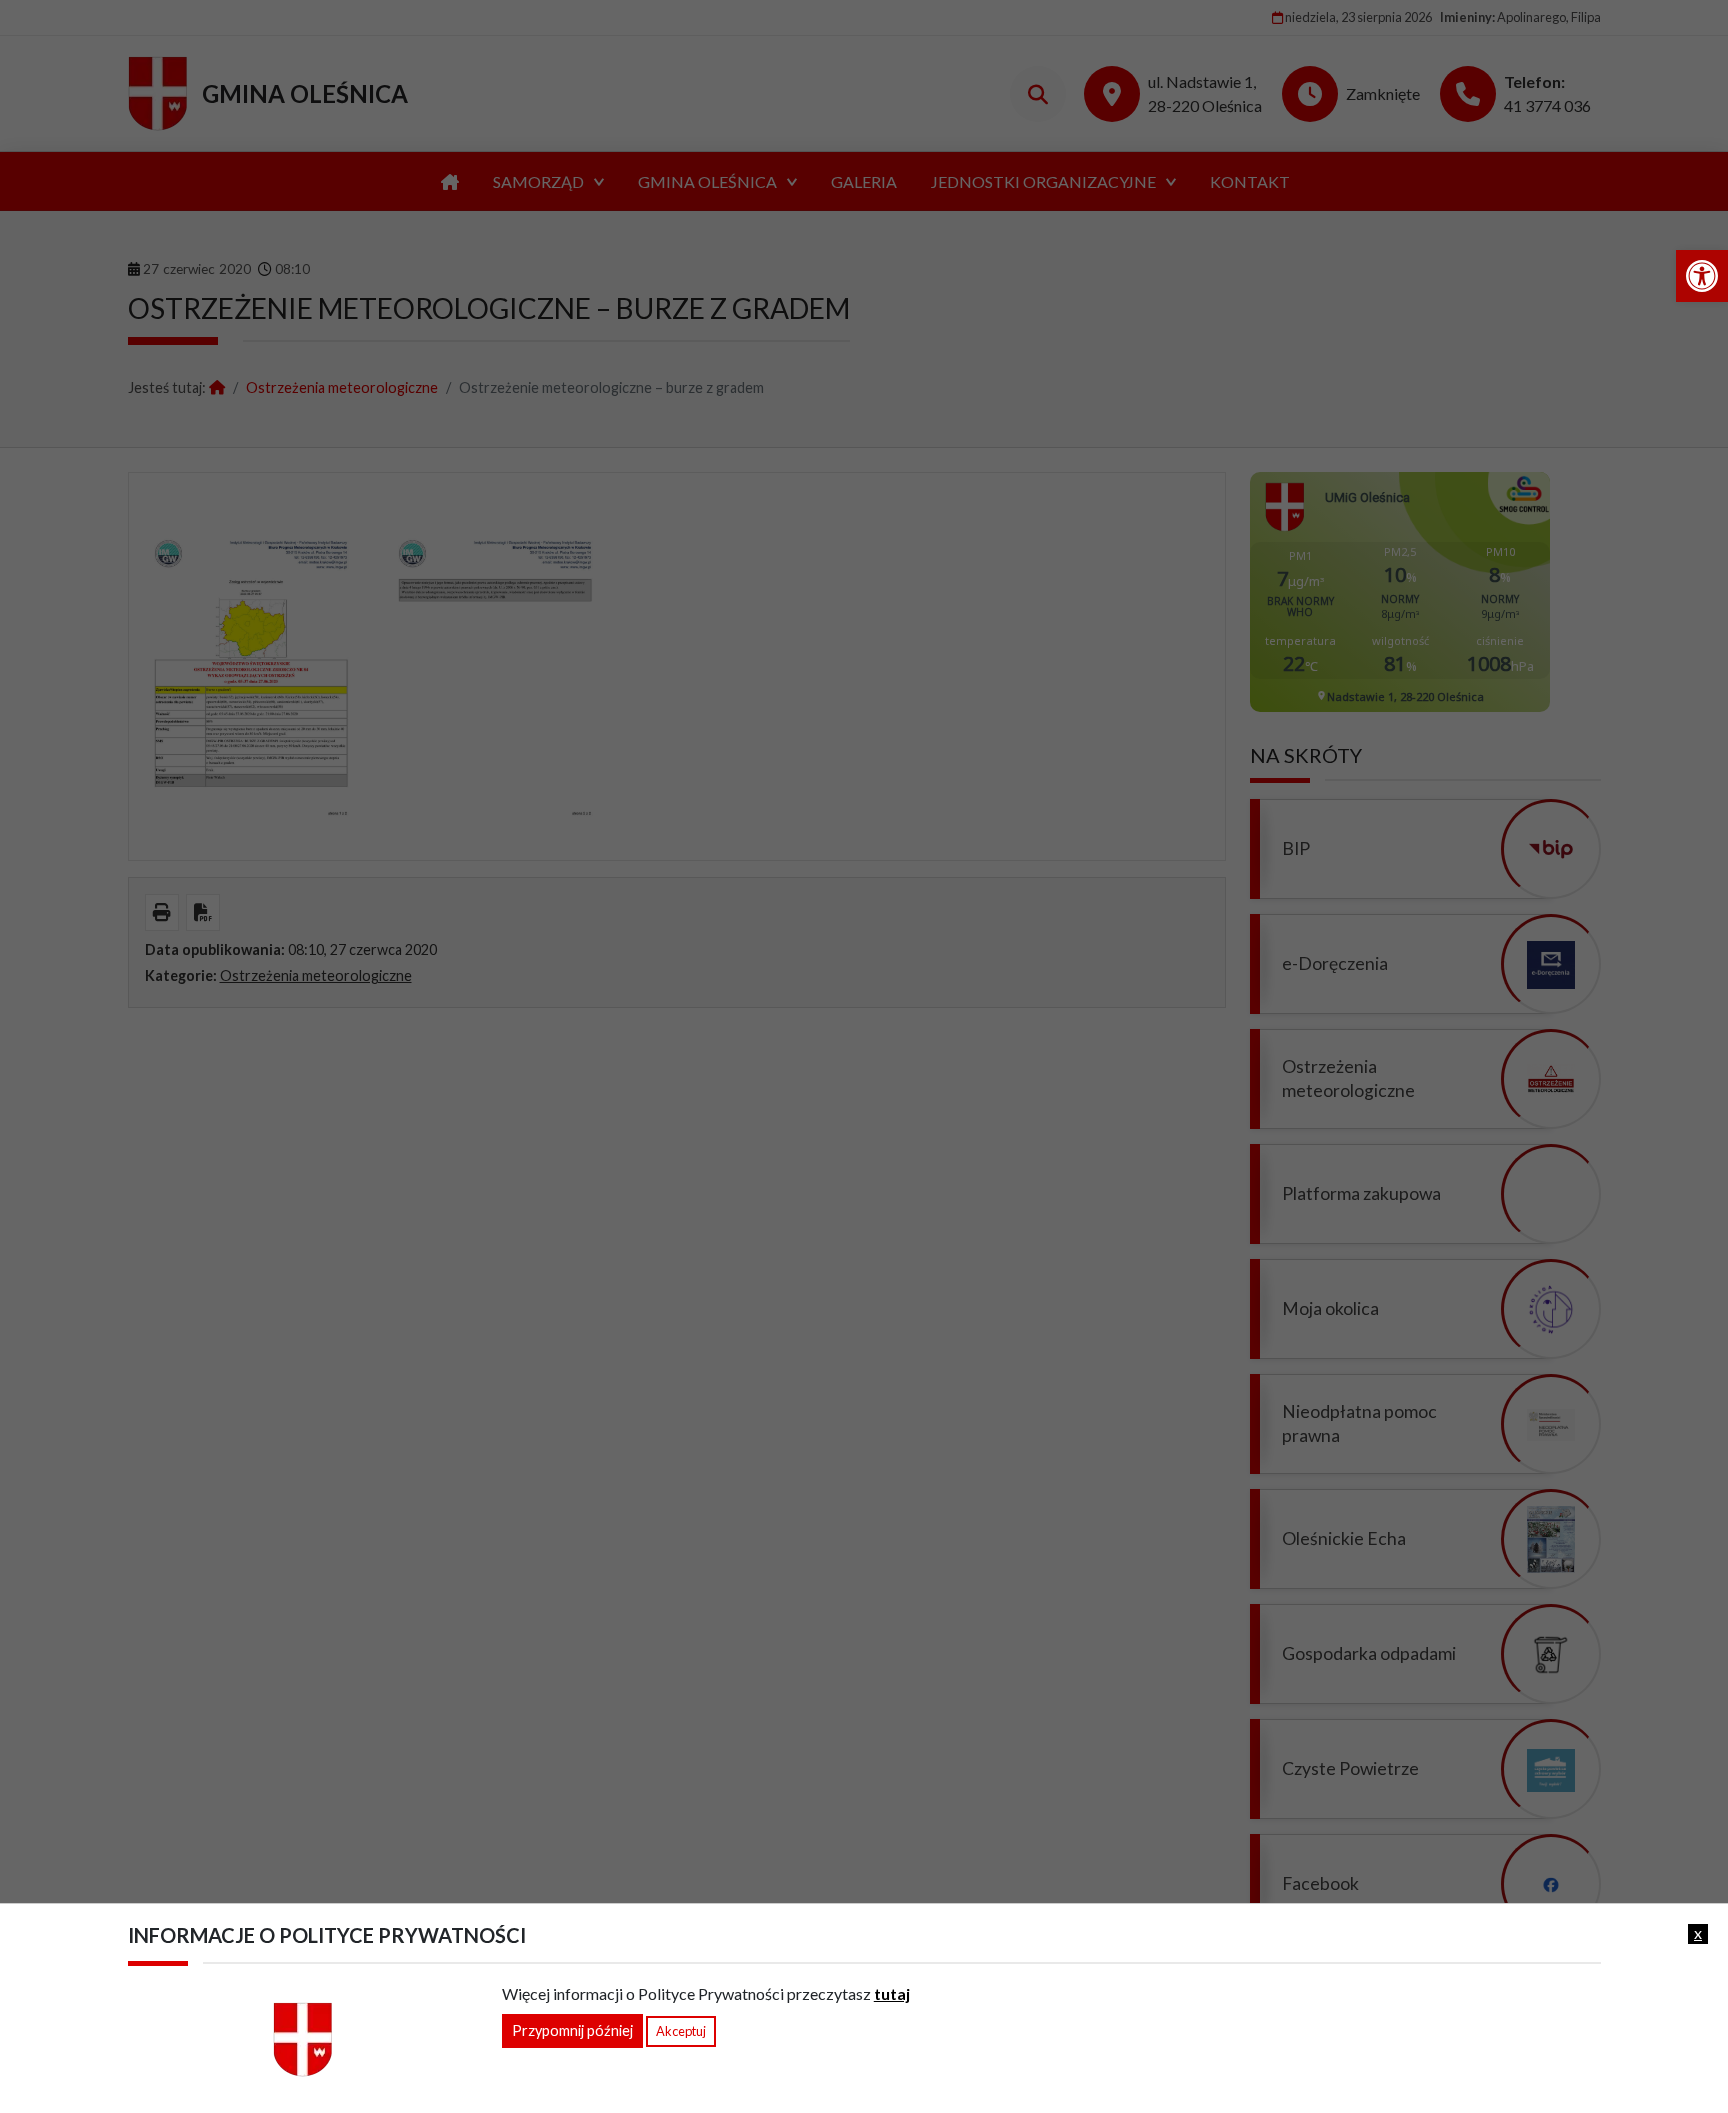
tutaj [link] (892, 1993)
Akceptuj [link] (681, 2031)
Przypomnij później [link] (572, 2030)
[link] (1702, 276)
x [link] (1698, 1933)
